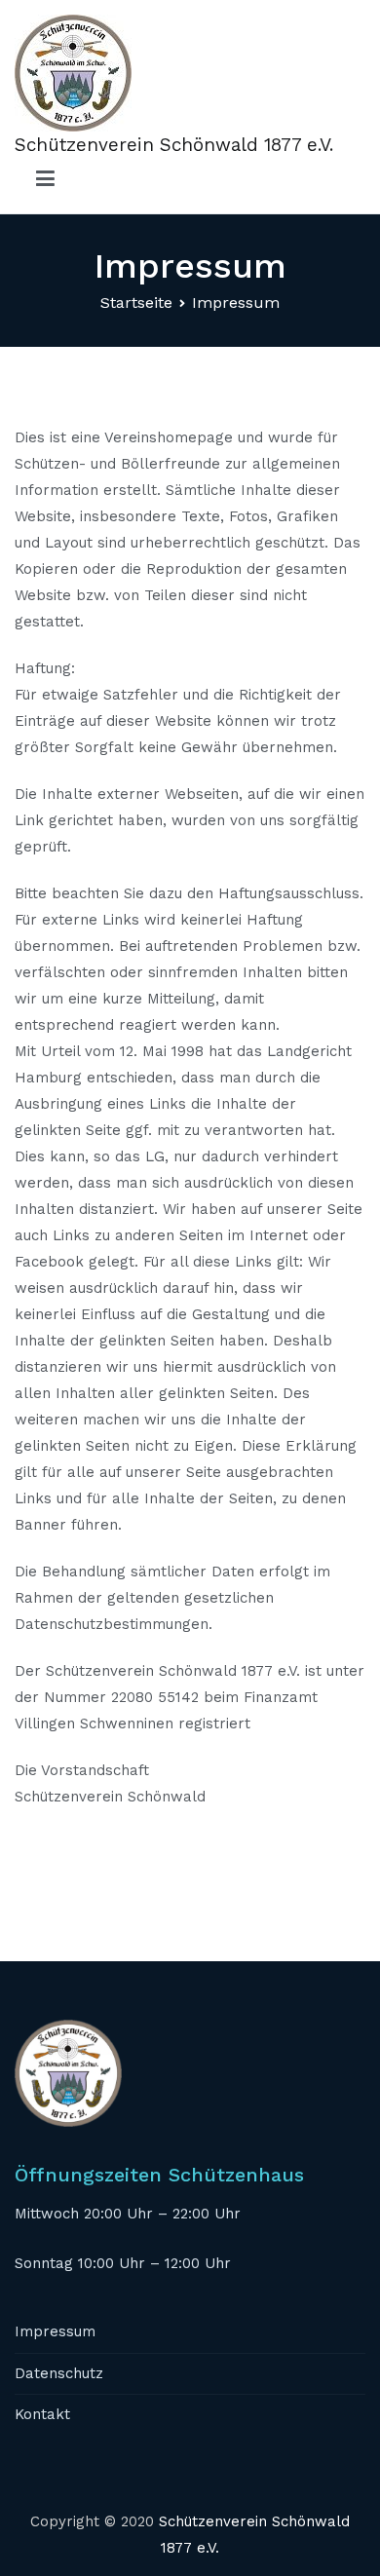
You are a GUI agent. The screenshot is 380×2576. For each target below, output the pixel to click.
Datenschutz (59, 2373)
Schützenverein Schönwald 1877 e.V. (174, 145)
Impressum (55, 2331)
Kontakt (42, 2414)
